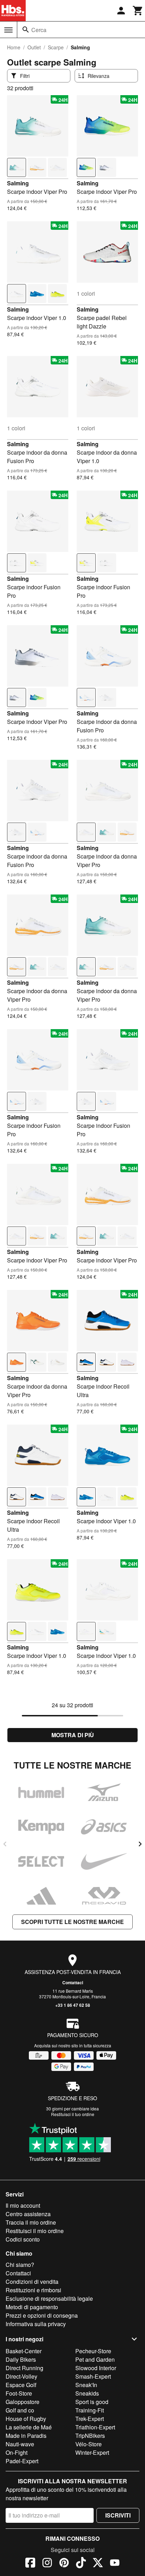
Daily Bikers (21, 2359)
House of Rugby (26, 2419)
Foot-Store (19, 2393)
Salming (18, 183)
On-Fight (17, 2452)
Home (14, 47)
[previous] (5, 1844)
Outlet (34, 47)
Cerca (39, 30)
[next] (140, 1844)
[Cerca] (26, 30)
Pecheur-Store (93, 2351)
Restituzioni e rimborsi (33, 2290)
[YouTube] (115, 2564)
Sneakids (87, 2393)
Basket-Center (24, 2351)
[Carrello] (138, 11)
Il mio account (23, 2205)
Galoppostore (23, 2402)
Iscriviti (118, 2515)
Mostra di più (73, 1735)
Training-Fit (90, 2410)
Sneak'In (86, 2385)
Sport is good (92, 2402)
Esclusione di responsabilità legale (49, 2298)
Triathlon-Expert (95, 2427)
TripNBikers (90, 2436)
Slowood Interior (96, 2368)
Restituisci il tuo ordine (73, 2114)
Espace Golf (21, 2385)
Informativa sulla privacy (36, 2324)
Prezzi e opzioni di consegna (42, 2315)
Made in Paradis (26, 2436)
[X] (98, 2564)
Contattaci (73, 1982)
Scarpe (56, 47)
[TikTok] (81, 2564)
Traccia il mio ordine (31, 2222)
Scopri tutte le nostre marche (72, 1922)
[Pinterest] (64, 2564)
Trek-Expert (90, 2419)
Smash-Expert (93, 2376)
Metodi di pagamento (32, 2307)
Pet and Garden (95, 2359)
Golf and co (20, 2410)
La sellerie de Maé (29, 2427)
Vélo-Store (89, 2444)
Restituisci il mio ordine (35, 2231)
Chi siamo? (20, 2265)
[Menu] (8, 30)
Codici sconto (23, 2239)
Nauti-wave (20, 2444)
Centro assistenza (28, 2214)
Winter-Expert (92, 2452)
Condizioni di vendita (32, 2282)
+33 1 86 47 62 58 (73, 2005)
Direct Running (24, 2368)
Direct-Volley (21, 2376)
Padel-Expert (22, 2461)
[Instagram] (47, 2564)
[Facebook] (30, 2564)
